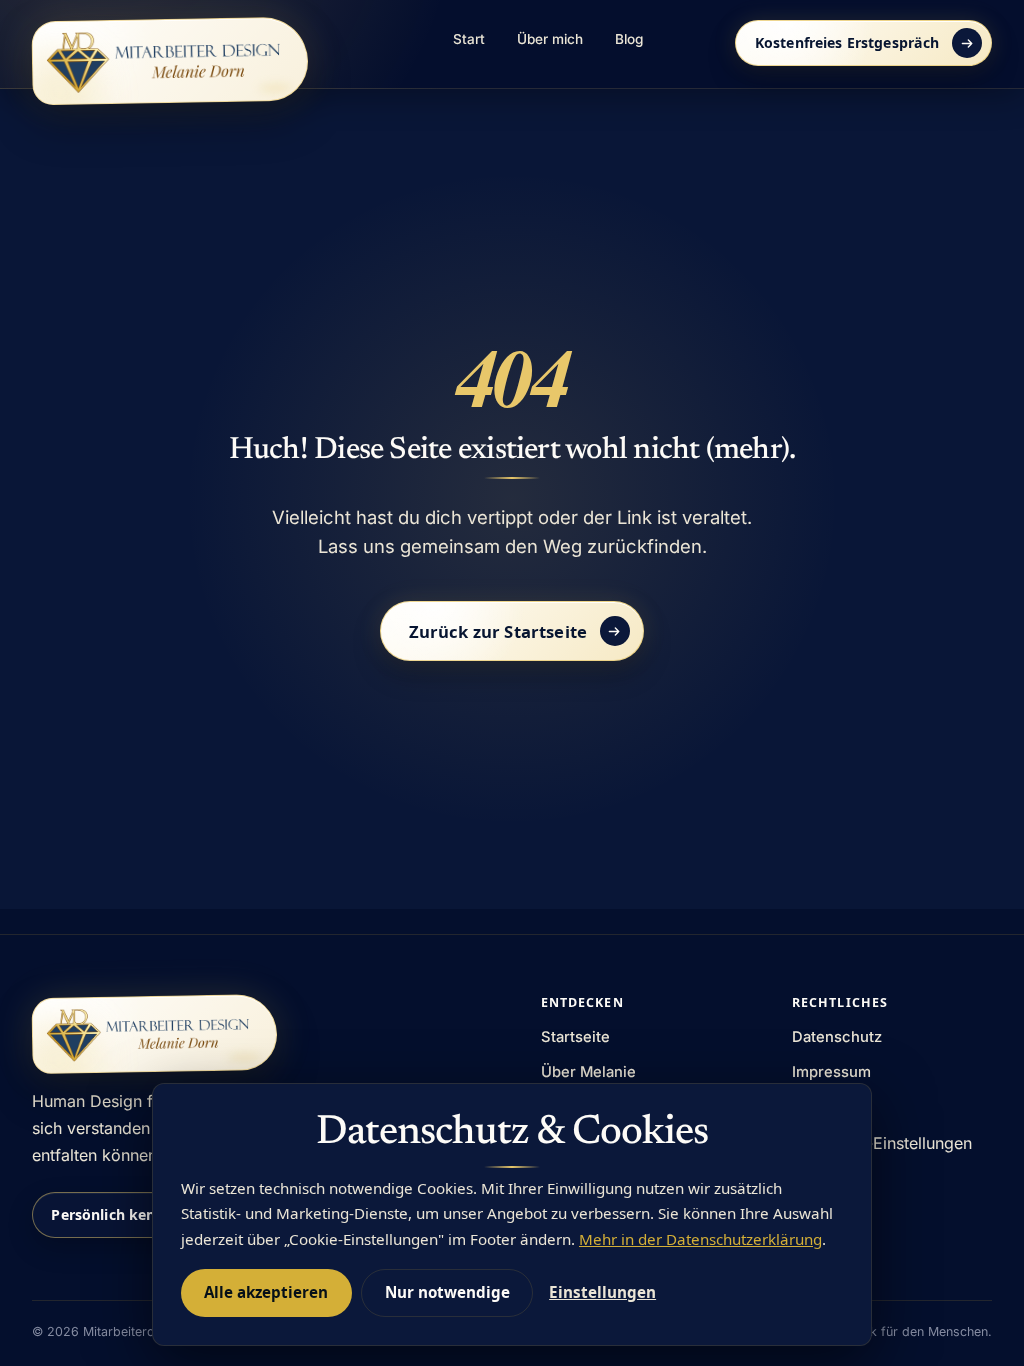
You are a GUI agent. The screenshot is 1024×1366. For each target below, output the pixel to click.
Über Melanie (588, 1072)
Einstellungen (602, 1292)
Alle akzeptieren (266, 1292)
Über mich (550, 39)
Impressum (831, 1072)
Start (469, 39)
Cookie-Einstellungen (892, 1143)
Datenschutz (837, 1037)
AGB (807, 1106)
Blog (629, 39)
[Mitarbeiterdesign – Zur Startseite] (170, 61)
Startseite (575, 1037)
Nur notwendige (447, 1292)
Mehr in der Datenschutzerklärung (700, 1239)
